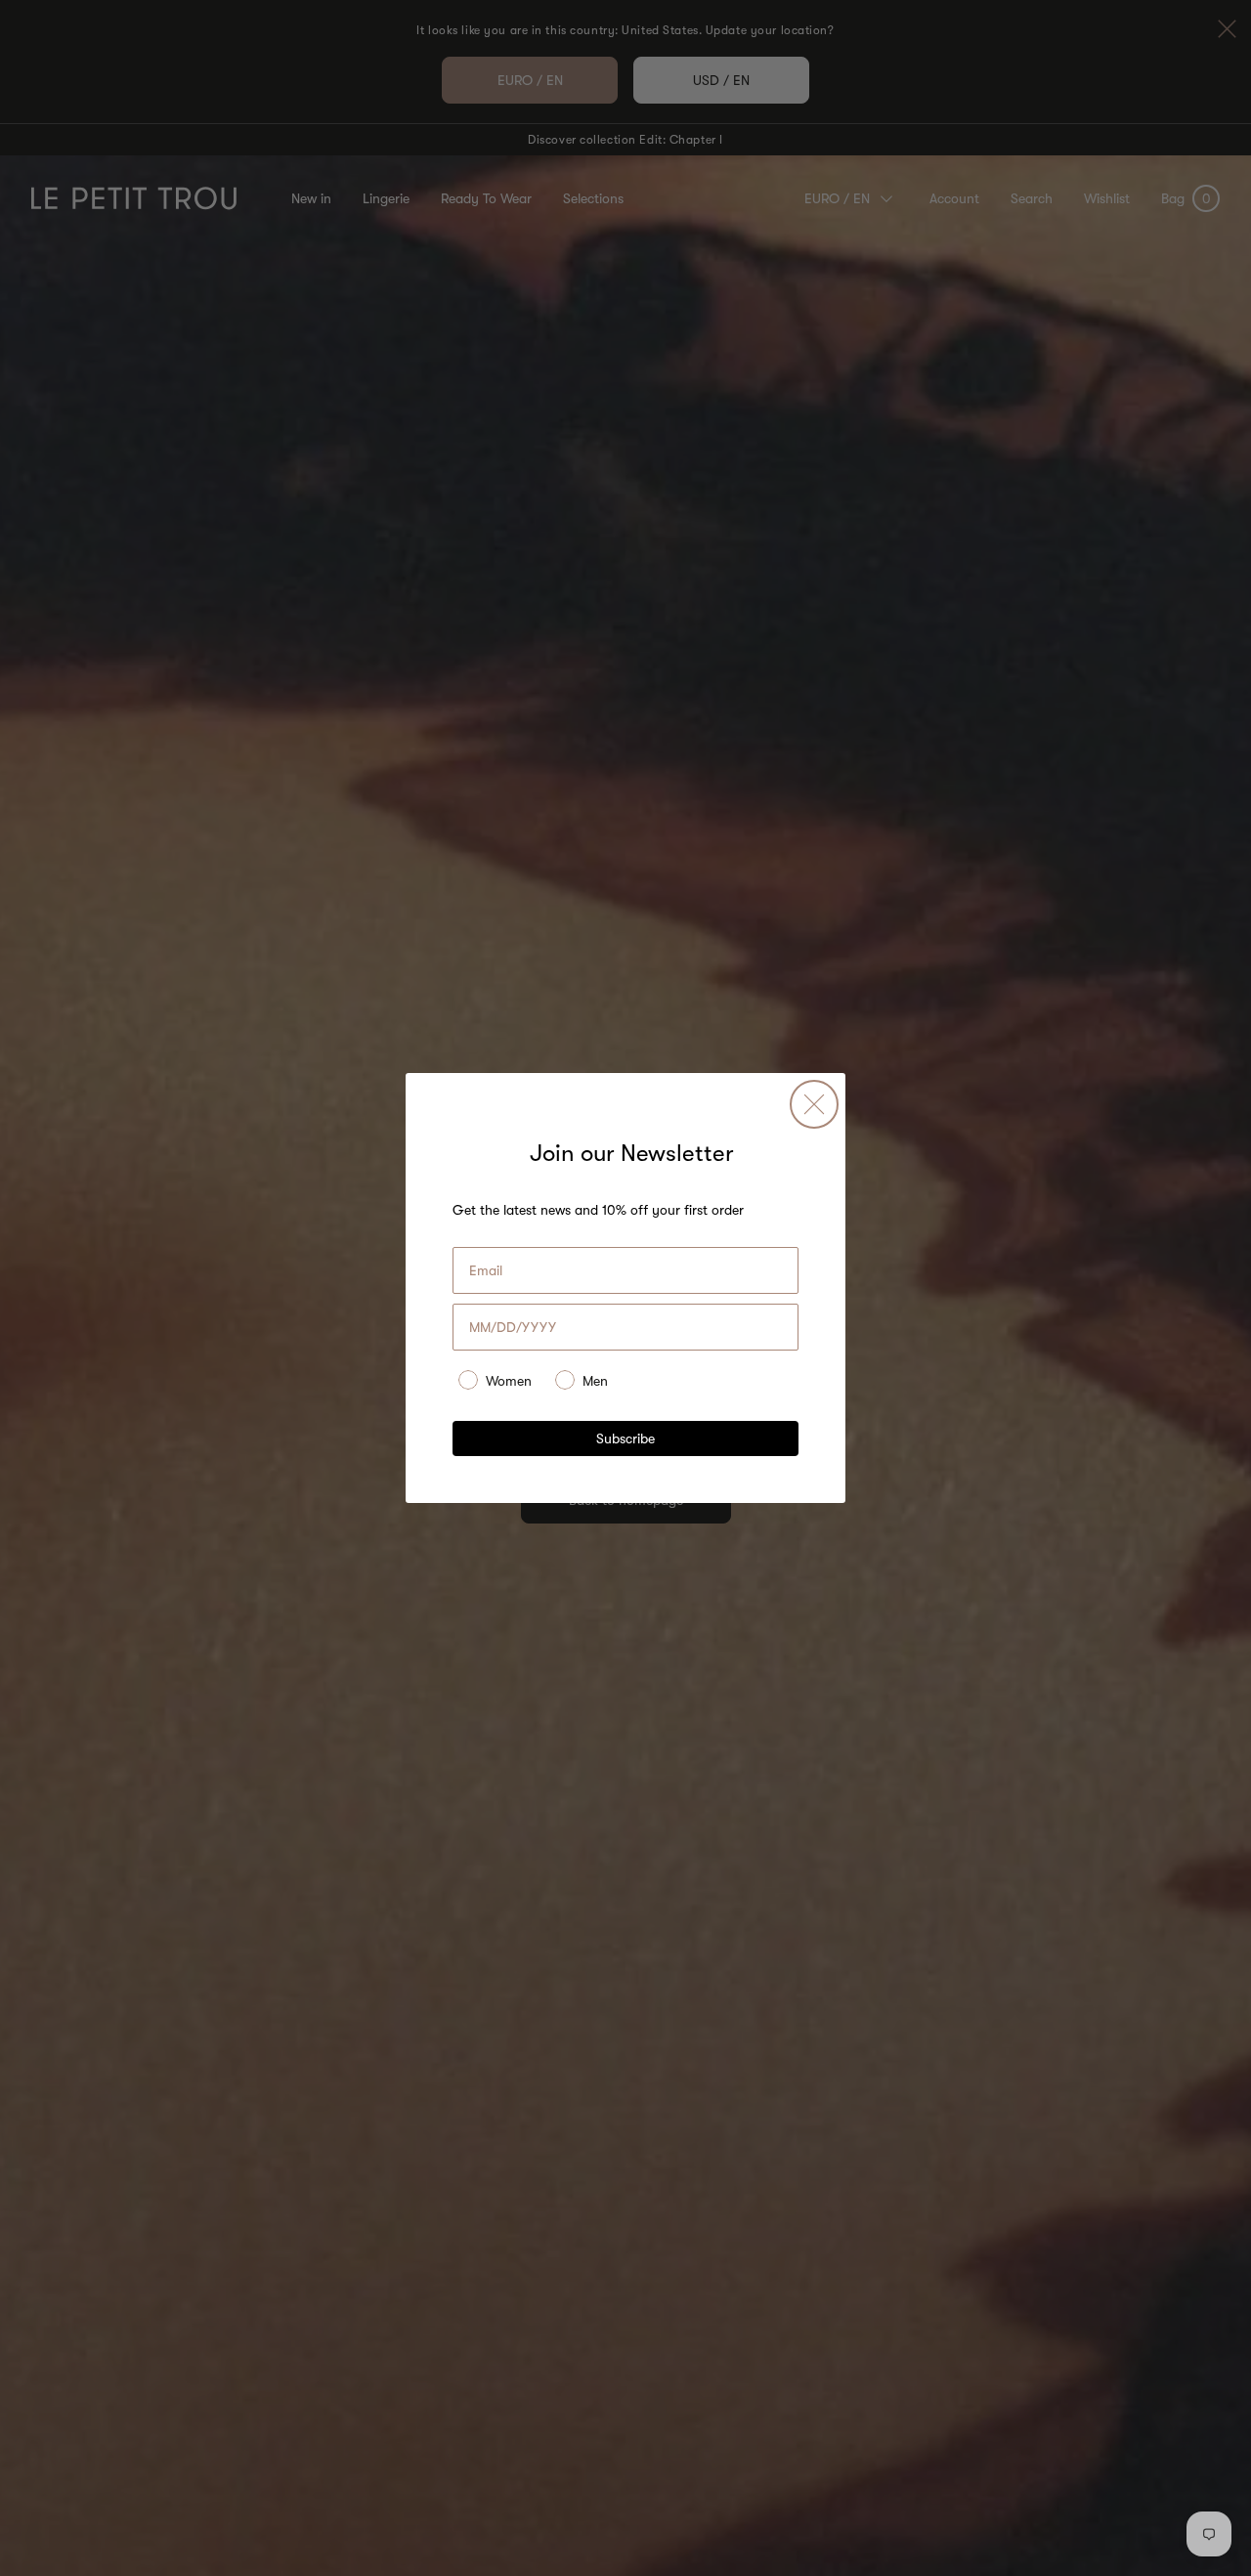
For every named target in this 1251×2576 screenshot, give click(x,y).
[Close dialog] (814, 1104)
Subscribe (625, 1438)
